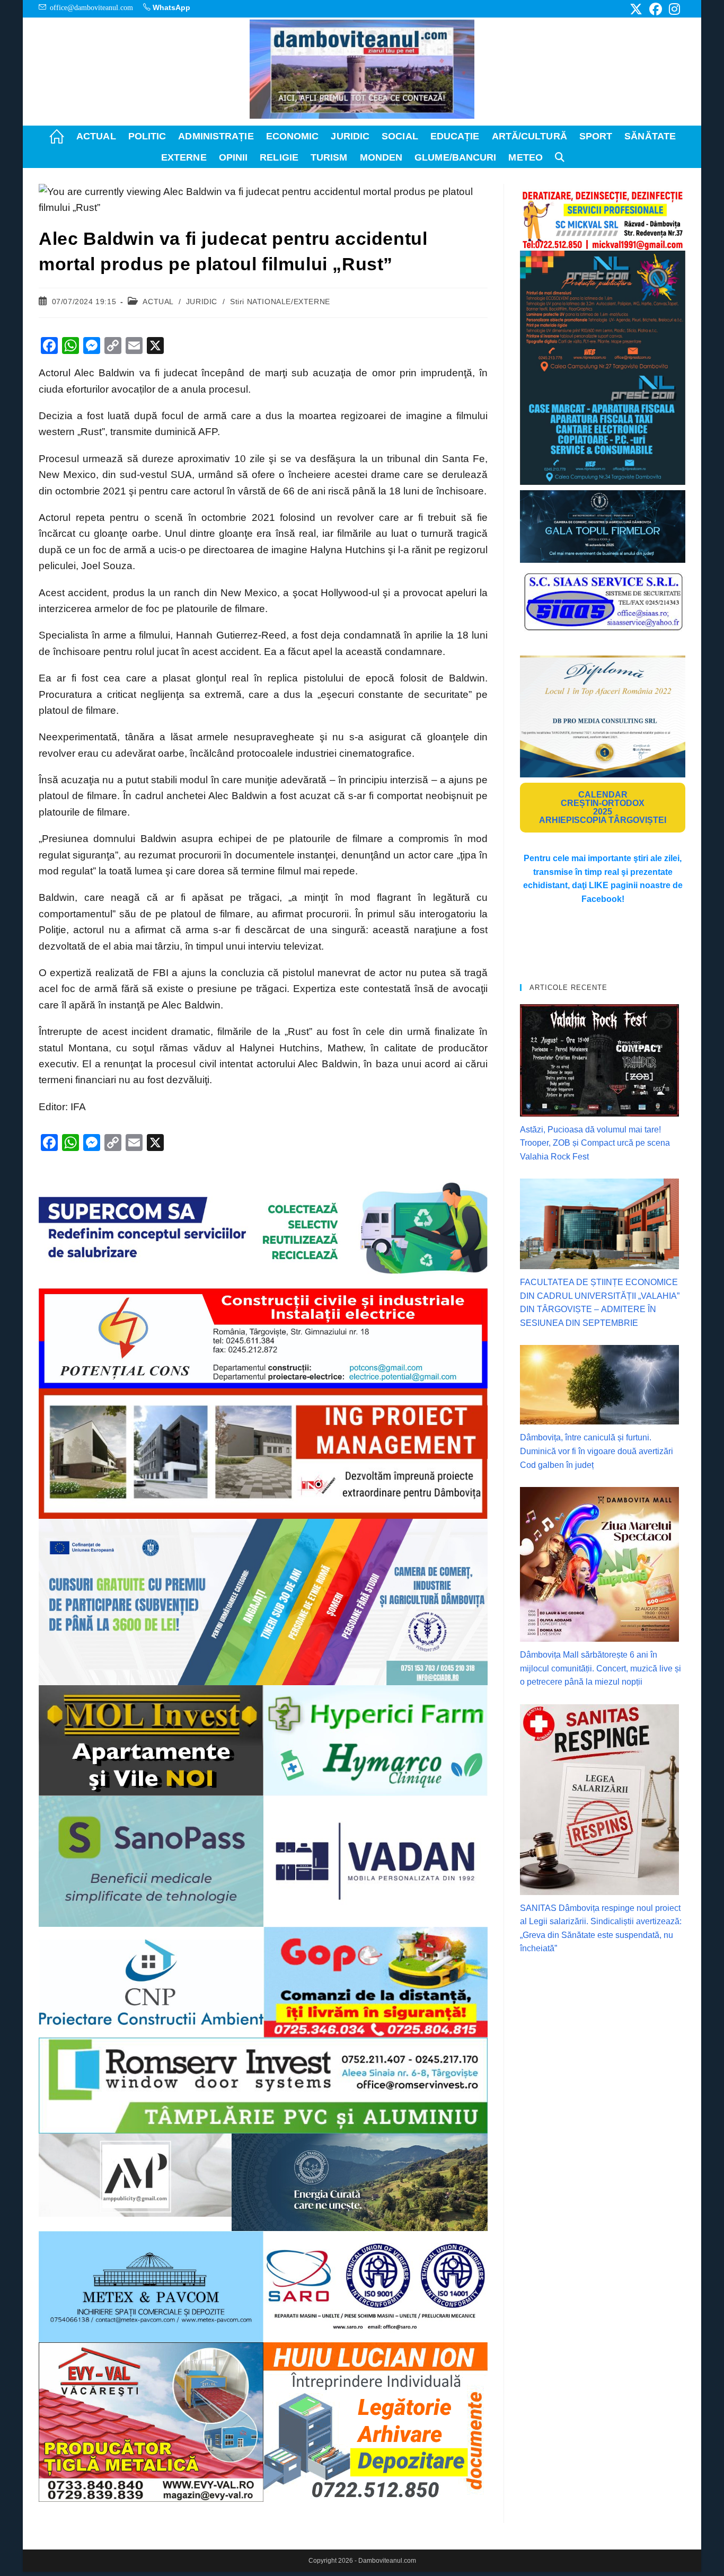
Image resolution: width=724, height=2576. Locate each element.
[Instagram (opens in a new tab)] (673, 9)
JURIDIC (202, 302)
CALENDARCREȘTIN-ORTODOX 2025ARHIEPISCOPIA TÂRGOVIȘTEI (603, 807)
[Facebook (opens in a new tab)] (656, 9)
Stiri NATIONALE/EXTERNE (280, 302)
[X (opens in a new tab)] (636, 9)
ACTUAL (158, 302)
